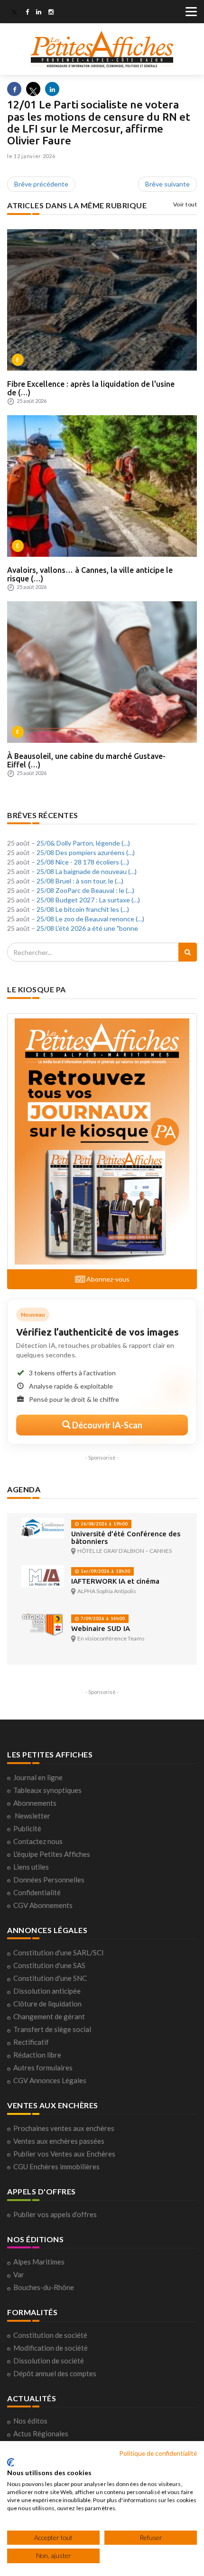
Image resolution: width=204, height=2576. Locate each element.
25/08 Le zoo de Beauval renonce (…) (90, 919)
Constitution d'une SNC (50, 1978)
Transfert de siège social (52, 2029)
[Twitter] (14, 13)
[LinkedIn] (39, 13)
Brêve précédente (41, 184)
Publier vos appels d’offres (55, 2214)
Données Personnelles (49, 1880)
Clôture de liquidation (47, 2004)
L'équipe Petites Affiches (52, 1854)
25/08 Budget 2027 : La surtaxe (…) (88, 900)
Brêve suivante (167, 184)
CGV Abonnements (43, 1905)
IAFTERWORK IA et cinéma (115, 1581)
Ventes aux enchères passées (59, 2141)
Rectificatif (31, 2042)
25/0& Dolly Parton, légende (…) (83, 843)
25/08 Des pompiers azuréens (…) (86, 852)
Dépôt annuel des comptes (55, 2373)
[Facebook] (27, 13)
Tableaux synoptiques (47, 1790)
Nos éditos (30, 2421)
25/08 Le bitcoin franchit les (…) (83, 909)
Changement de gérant (49, 2016)
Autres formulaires (43, 2068)
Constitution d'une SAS (49, 1965)
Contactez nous (38, 1841)
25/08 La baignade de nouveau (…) (87, 871)
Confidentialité (37, 1892)
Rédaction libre (37, 2055)
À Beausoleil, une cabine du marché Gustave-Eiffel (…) (86, 760)
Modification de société (51, 2348)
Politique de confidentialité (158, 2453)
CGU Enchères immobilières (56, 2166)
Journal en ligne (38, 1777)
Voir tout (185, 204)
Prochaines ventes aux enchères (64, 2128)
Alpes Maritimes (39, 2262)
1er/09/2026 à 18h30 (105, 1571)
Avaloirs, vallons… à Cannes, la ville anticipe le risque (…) (90, 574)
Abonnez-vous (107, 1279)
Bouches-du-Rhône (44, 2287)
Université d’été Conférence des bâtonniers (126, 1538)
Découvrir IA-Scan (107, 1425)
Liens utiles (31, 1867)
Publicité (27, 1828)
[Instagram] (51, 13)
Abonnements (35, 1803)
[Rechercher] (188, 952)
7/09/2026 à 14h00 (102, 1618)
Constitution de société (50, 2335)
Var (19, 2274)
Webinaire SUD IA (101, 1628)
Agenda (24, 1489)
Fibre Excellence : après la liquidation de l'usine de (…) (91, 388)
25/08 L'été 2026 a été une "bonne (87, 928)
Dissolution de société (49, 2361)
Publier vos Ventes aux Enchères (64, 2154)
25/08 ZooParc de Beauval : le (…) (85, 890)
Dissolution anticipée (47, 1991)
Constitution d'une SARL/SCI (59, 1952)
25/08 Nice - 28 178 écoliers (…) (83, 862)
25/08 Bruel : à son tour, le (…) (80, 881)
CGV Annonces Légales (50, 2080)
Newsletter (32, 1816)
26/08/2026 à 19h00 (103, 1524)
